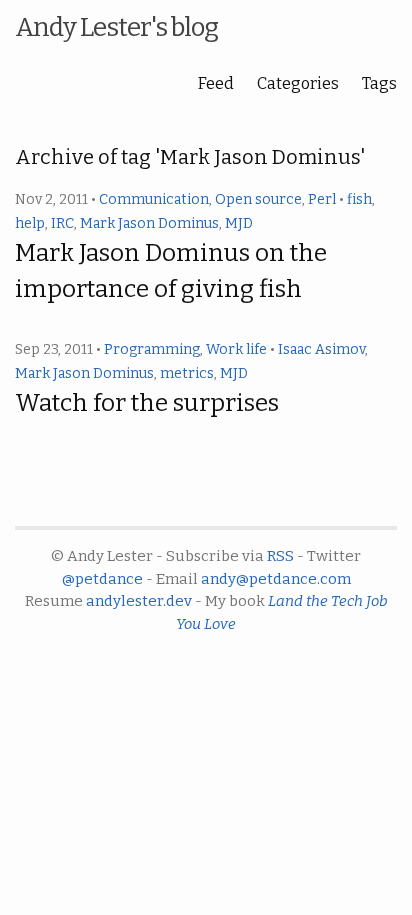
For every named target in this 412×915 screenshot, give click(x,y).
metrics (187, 373)
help (30, 223)
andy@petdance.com (276, 579)
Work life (236, 349)
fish (359, 199)
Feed (216, 83)
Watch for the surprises (147, 403)
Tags (379, 83)
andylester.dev (139, 601)
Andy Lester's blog (116, 27)
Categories (298, 83)
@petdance (102, 579)
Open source (258, 199)
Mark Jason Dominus (149, 223)
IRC (62, 223)
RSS (280, 556)
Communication (154, 199)
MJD (239, 223)
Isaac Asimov (321, 349)
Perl (322, 199)
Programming (152, 349)
